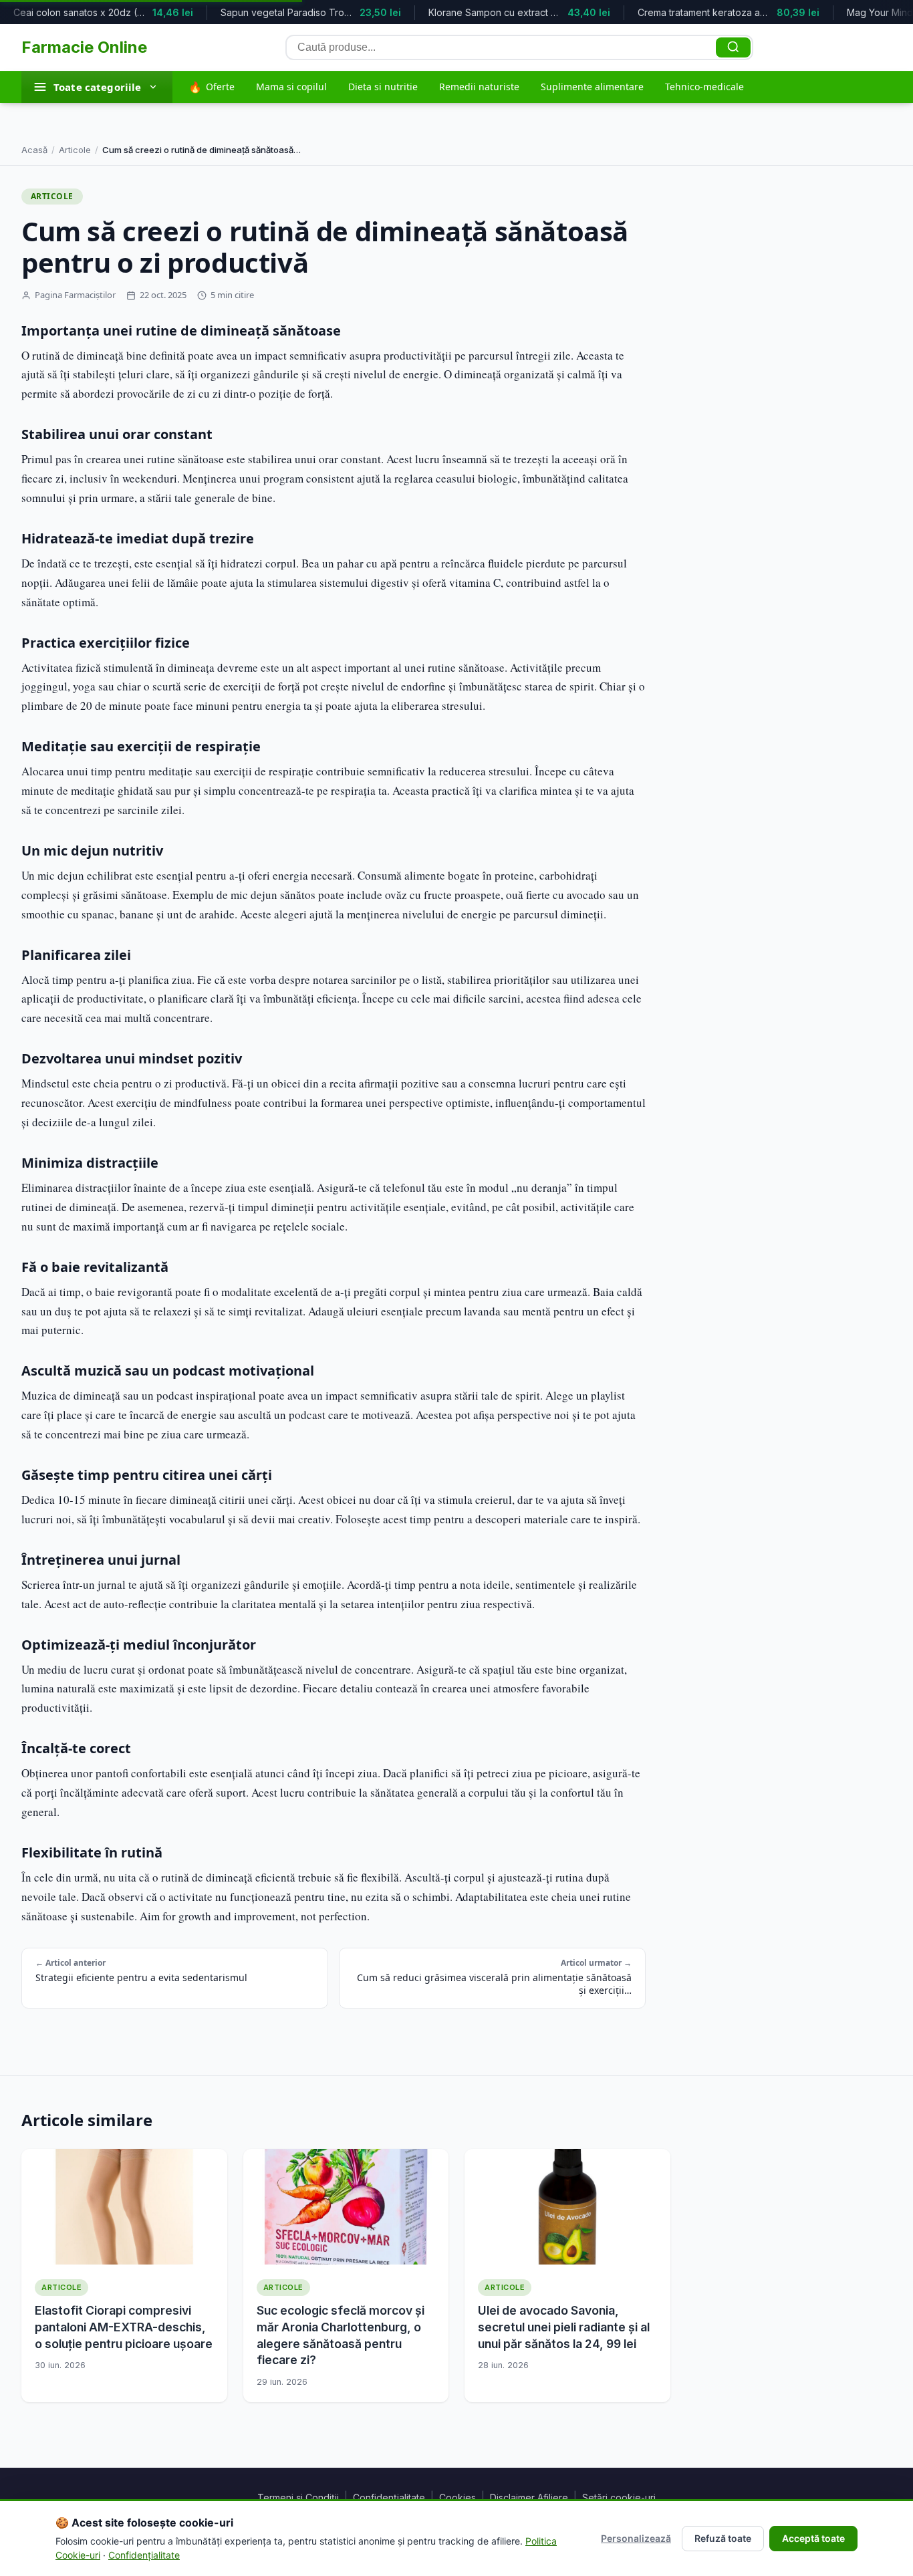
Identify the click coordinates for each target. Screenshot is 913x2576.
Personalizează (636, 2538)
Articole (75, 150)
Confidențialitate (389, 2497)
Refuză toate (723, 2538)
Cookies (458, 2497)
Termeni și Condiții (298, 2497)
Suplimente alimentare (592, 87)
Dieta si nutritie (383, 87)
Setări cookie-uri (619, 2497)
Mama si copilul (291, 87)
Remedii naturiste (479, 87)
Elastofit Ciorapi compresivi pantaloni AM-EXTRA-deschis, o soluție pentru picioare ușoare (124, 2327)
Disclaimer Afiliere (529, 2497)
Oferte (212, 87)
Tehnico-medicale (704, 87)
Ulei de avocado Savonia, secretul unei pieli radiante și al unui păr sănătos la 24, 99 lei (564, 2327)
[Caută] (733, 47)
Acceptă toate (813, 2538)
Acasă (34, 150)
